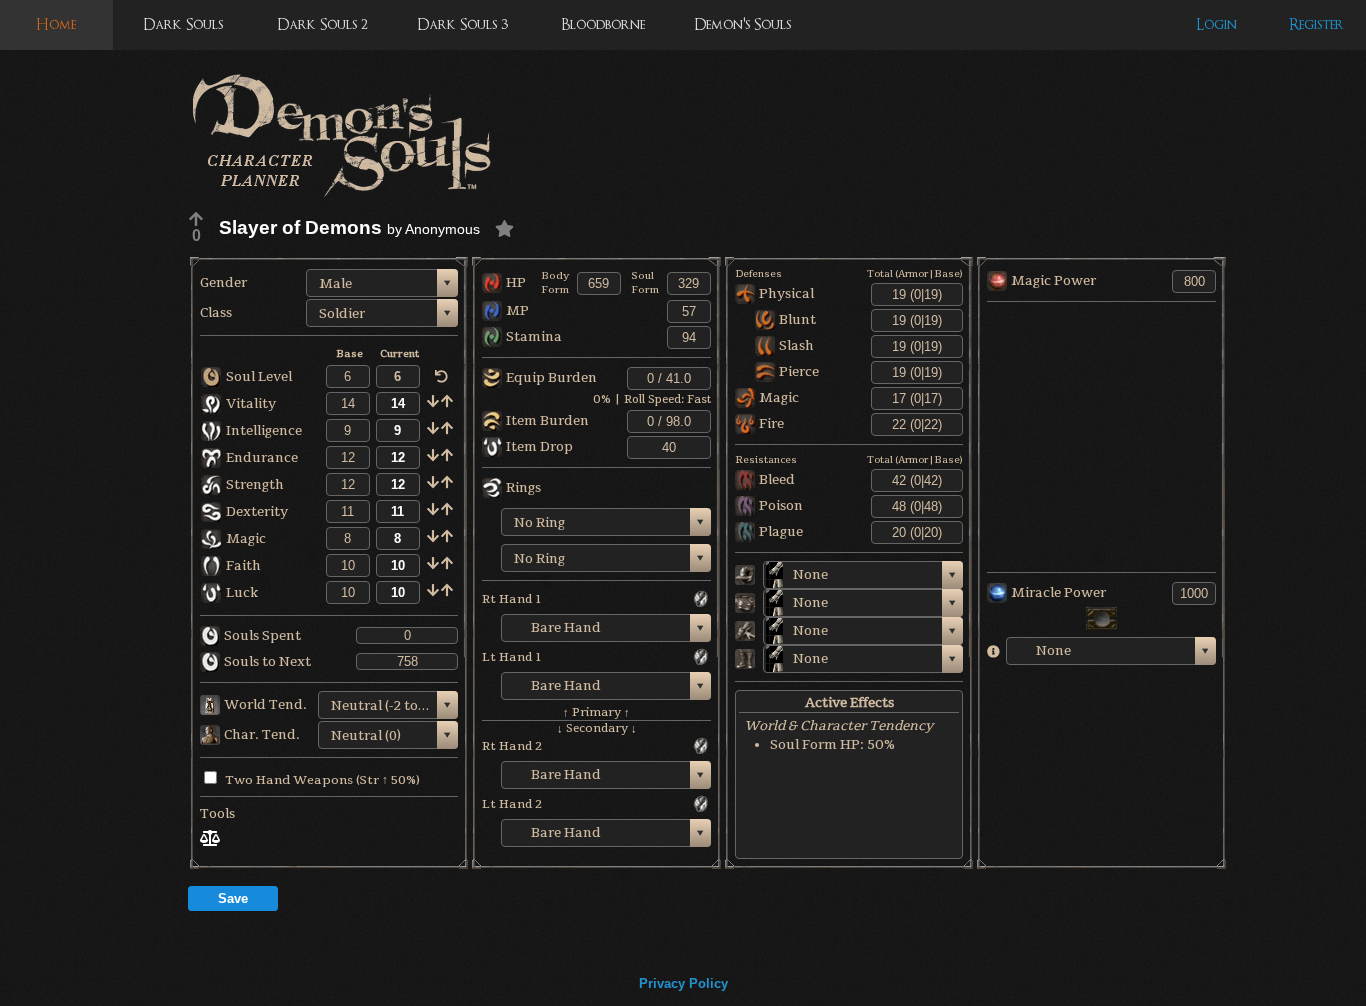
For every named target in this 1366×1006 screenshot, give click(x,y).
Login (1216, 24)
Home (56, 24)
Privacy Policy (683, 983)
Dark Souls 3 (462, 24)
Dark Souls (183, 24)
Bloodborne (603, 24)
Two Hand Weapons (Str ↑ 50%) (322, 780)
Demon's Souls (742, 24)
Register (1316, 24)
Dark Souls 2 (322, 24)
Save (233, 898)
